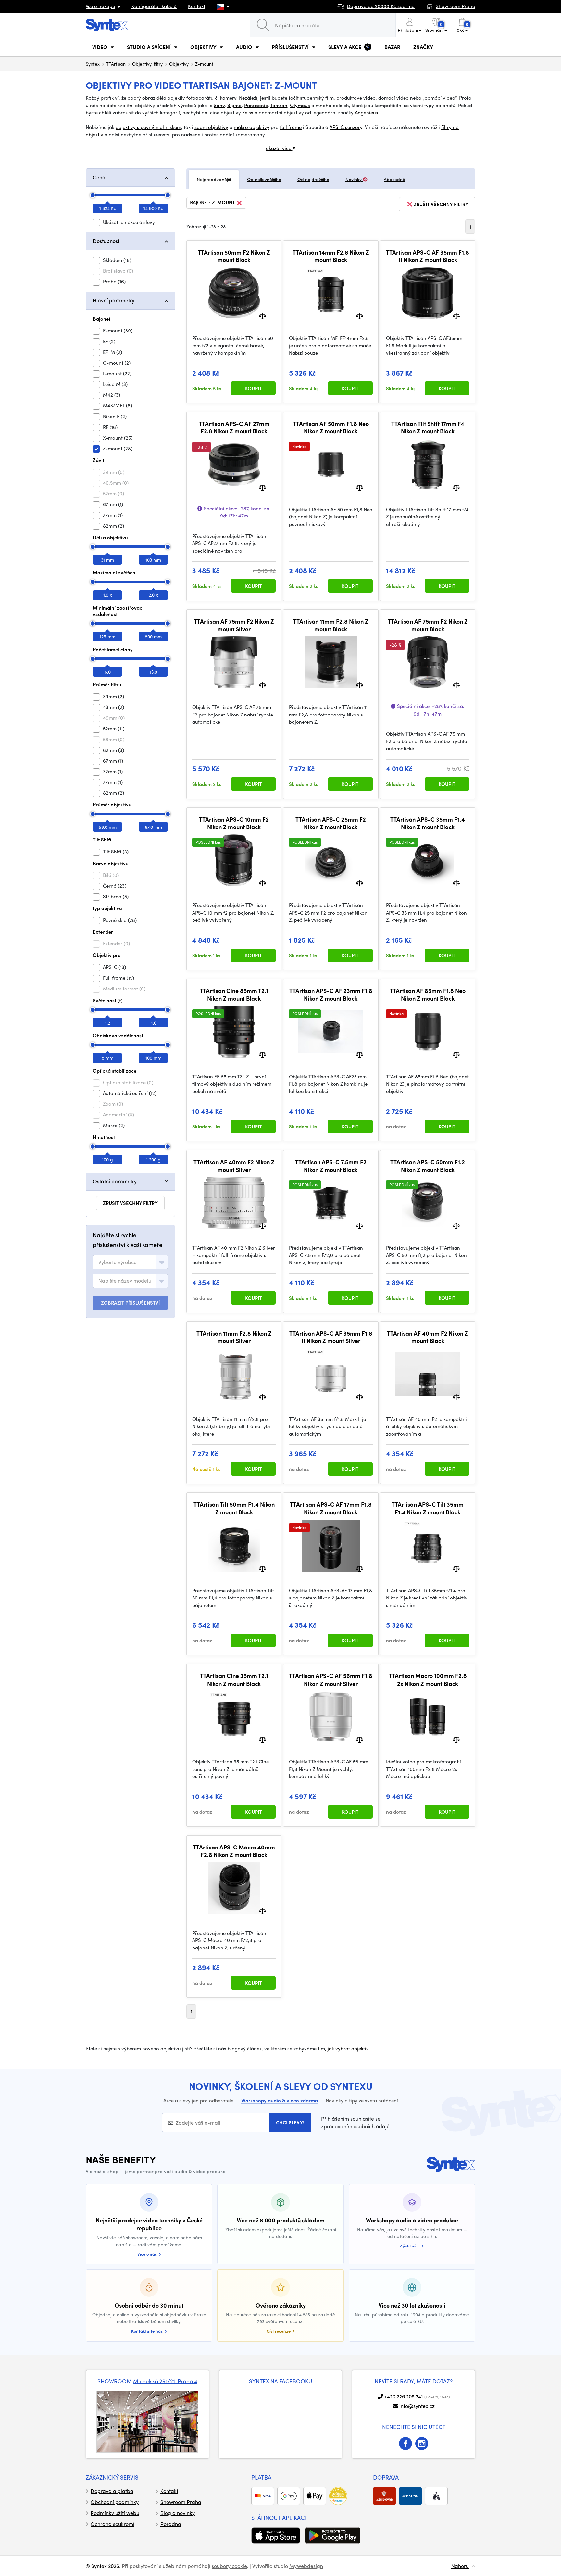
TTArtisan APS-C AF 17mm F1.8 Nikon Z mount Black (331, 1508)
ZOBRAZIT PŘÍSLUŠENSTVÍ (130, 1303)
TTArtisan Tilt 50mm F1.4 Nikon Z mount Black (234, 1508)
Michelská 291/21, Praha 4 (165, 2381)
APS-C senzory (346, 127)
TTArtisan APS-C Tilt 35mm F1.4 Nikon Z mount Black (428, 1508)
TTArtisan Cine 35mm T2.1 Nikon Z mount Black (234, 1680)
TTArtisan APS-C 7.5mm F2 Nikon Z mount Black (331, 1166)
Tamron (279, 105)
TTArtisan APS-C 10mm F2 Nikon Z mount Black (234, 823)
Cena (99, 177)
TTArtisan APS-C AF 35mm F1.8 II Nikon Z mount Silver (331, 1337)
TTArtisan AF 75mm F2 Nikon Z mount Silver (234, 625)
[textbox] (118, 1262)
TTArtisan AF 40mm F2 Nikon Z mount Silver (234, 1166)
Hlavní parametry (114, 300)
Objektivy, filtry (147, 64)
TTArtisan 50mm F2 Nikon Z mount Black (234, 256)
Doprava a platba (112, 2491)
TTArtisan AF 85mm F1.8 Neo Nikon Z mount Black (428, 995)
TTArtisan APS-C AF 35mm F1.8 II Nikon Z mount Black (428, 256)
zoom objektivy (211, 127)
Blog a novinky (178, 2513)
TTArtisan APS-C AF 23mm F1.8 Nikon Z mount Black (331, 995)
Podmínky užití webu (115, 2513)
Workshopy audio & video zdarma (280, 2100)
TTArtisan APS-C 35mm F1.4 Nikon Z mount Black (428, 823)
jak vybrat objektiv (348, 2048)
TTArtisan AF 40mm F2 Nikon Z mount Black (428, 1337)
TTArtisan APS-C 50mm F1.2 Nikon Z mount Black (428, 1166)
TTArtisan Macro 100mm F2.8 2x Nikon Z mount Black (428, 1680)
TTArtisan (116, 64)
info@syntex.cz (417, 2406)
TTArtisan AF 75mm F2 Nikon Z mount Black (428, 625)
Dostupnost (106, 241)
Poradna (171, 2524)
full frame (291, 127)
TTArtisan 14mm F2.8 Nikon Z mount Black (331, 256)
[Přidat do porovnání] (262, 316)
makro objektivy (252, 127)
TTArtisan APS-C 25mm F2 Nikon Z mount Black (331, 823)
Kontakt (197, 6)
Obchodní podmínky (115, 2502)
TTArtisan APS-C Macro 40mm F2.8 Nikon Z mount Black (234, 1851)
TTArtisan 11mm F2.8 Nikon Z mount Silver (234, 1337)
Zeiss (248, 112)
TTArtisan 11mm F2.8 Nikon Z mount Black (331, 625)
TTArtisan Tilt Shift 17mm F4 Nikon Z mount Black (428, 427)
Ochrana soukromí (112, 2524)
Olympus (300, 105)
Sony (219, 105)
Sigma (234, 105)
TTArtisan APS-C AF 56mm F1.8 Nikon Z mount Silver (331, 1680)
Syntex (93, 64)
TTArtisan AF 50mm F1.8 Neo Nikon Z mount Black (331, 427)
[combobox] (130, 1262)
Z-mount (223, 203)
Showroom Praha (181, 2502)
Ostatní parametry (115, 1181)
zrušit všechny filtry (130, 1203)
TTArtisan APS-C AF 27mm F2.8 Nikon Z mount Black (234, 427)
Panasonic (256, 105)
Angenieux (367, 112)
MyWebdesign (306, 2566)
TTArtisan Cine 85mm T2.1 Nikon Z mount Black (234, 995)
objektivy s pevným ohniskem (148, 127)
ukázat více (279, 148)
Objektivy (179, 64)
